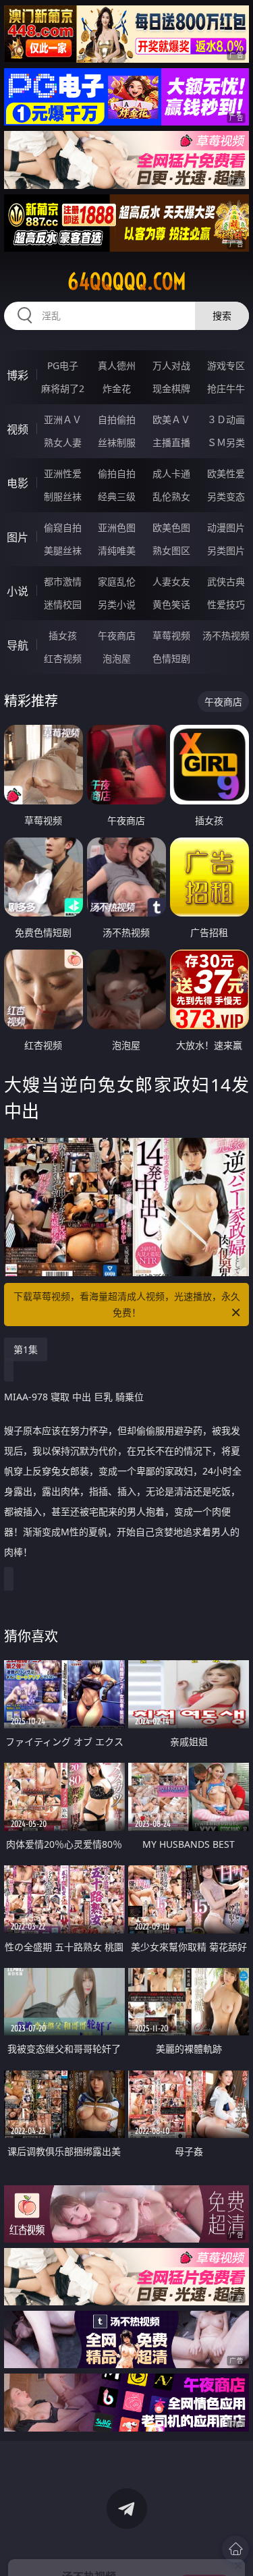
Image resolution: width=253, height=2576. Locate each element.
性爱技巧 (226, 604)
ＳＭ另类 (226, 442)
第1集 (26, 1349)
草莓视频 (171, 635)
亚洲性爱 (63, 473)
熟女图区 (171, 550)
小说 (18, 591)
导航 (18, 645)
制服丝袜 (63, 496)
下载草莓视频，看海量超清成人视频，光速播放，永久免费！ (127, 1304)
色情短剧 (171, 658)
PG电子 (63, 365)
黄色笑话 (171, 604)
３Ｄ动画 (226, 419)
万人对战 (171, 365)
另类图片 (226, 550)
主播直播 (171, 442)
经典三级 (117, 496)
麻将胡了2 (63, 388)
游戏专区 (226, 365)
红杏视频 (63, 658)
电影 (18, 483)
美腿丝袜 (63, 550)
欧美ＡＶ (171, 419)
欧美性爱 (226, 473)
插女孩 (63, 635)
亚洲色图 (117, 527)
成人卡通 (171, 473)
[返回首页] (235, 2549)
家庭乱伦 (117, 581)
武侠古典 (226, 581)
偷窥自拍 (63, 527)
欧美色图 (171, 527)
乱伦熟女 (171, 496)
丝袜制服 (117, 442)
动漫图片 (226, 527)
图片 (18, 537)
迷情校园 (63, 604)
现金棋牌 (171, 388)
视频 (18, 429)
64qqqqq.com (127, 281)
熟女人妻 (63, 442)
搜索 (222, 316)
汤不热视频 (226, 635)
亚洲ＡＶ (63, 419)
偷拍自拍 (117, 473)
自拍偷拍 (117, 419)
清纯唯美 (117, 550)
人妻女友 (171, 581)
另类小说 (117, 604)
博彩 (18, 375)
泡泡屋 (117, 658)
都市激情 (63, 581)
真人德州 (117, 365)
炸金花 (117, 388)
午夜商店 (117, 635)
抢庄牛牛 (226, 388)
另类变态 (226, 496)
